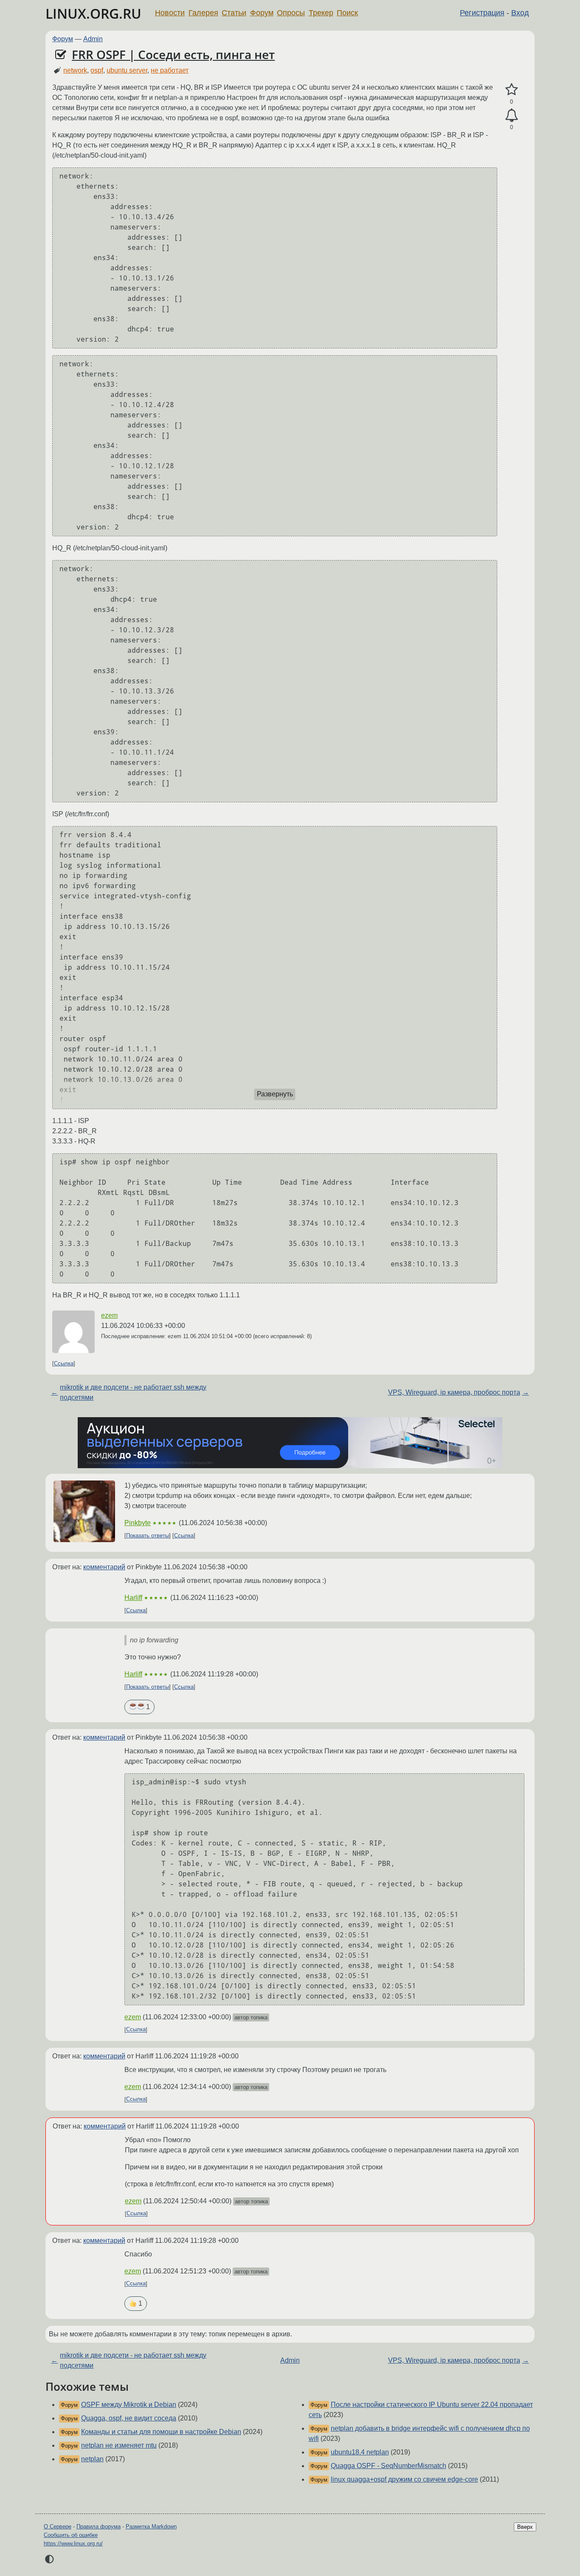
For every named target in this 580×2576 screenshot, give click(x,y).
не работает (170, 70)
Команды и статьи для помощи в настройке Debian (161, 2432)
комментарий (104, 1567)
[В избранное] (511, 90)
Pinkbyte (138, 1523)
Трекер (321, 13)
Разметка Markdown (151, 2526)
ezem (109, 1315)
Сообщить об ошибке (71, 2535)
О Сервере (58, 2526)
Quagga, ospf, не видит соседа (129, 2418)
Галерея (203, 13)
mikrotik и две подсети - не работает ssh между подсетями (133, 1392)
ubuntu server (127, 70)
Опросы (291, 13)
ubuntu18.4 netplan (360, 2452)
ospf (97, 70)
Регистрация (482, 13)
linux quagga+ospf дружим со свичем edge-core (404, 2479)
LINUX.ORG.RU (93, 13)
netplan (92, 2459)
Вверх (525, 2527)
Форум (262, 13)
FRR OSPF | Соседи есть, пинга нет (173, 54)
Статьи (234, 13)
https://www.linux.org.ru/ (73, 2543)
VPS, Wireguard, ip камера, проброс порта (454, 1392)
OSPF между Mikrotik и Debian (129, 2405)
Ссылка (64, 1363)
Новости (170, 13)
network (75, 70)
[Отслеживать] (511, 116)
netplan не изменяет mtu (119, 2445)
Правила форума (99, 2526)
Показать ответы (148, 1536)
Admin (93, 39)
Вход (520, 13)
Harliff (133, 1598)
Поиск (347, 13)
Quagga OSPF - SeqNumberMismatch (389, 2466)
